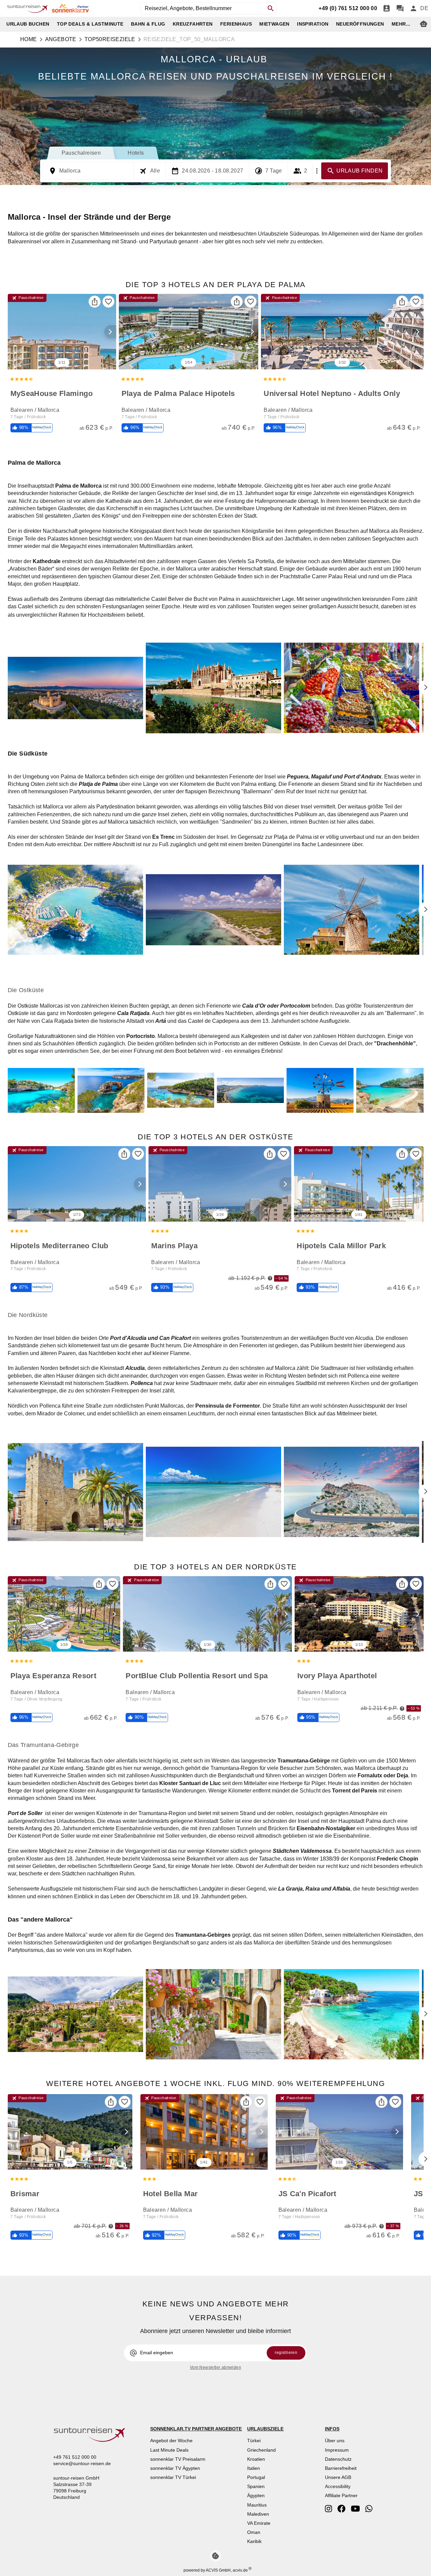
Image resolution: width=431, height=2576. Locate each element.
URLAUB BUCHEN (28, 24)
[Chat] (400, 8)
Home (29, 39)
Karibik (254, 2541)
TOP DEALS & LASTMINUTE (90, 24)
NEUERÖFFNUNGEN (360, 24)
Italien (254, 2468)
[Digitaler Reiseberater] (424, 24)
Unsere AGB (338, 2477)
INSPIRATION (313, 24)
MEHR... (401, 24)
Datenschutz (338, 2459)
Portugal (256, 2477)
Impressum (337, 2450)
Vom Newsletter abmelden (215, 2367)
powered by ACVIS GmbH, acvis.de (216, 2570)
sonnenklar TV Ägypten (175, 2468)
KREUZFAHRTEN (193, 24)
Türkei (254, 2441)
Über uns (335, 2441)
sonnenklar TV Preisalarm (178, 2459)
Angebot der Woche (171, 2441)
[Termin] (387, 8)
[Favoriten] (108, 302)
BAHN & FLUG (148, 24)
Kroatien (256, 2459)
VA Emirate (259, 2523)
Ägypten (256, 2495)
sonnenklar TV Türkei (173, 2477)
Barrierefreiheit (341, 2468)
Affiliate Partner (341, 2495)
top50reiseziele (110, 39)
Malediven (258, 2514)
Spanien (256, 2486)
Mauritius (257, 2505)
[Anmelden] (413, 8)
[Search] (271, 8)
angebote (61, 39)
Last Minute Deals (169, 2450)
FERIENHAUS (236, 24)
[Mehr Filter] (317, 171)
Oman (254, 2532)
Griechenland (261, 2450)
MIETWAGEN (274, 24)
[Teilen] (95, 302)
